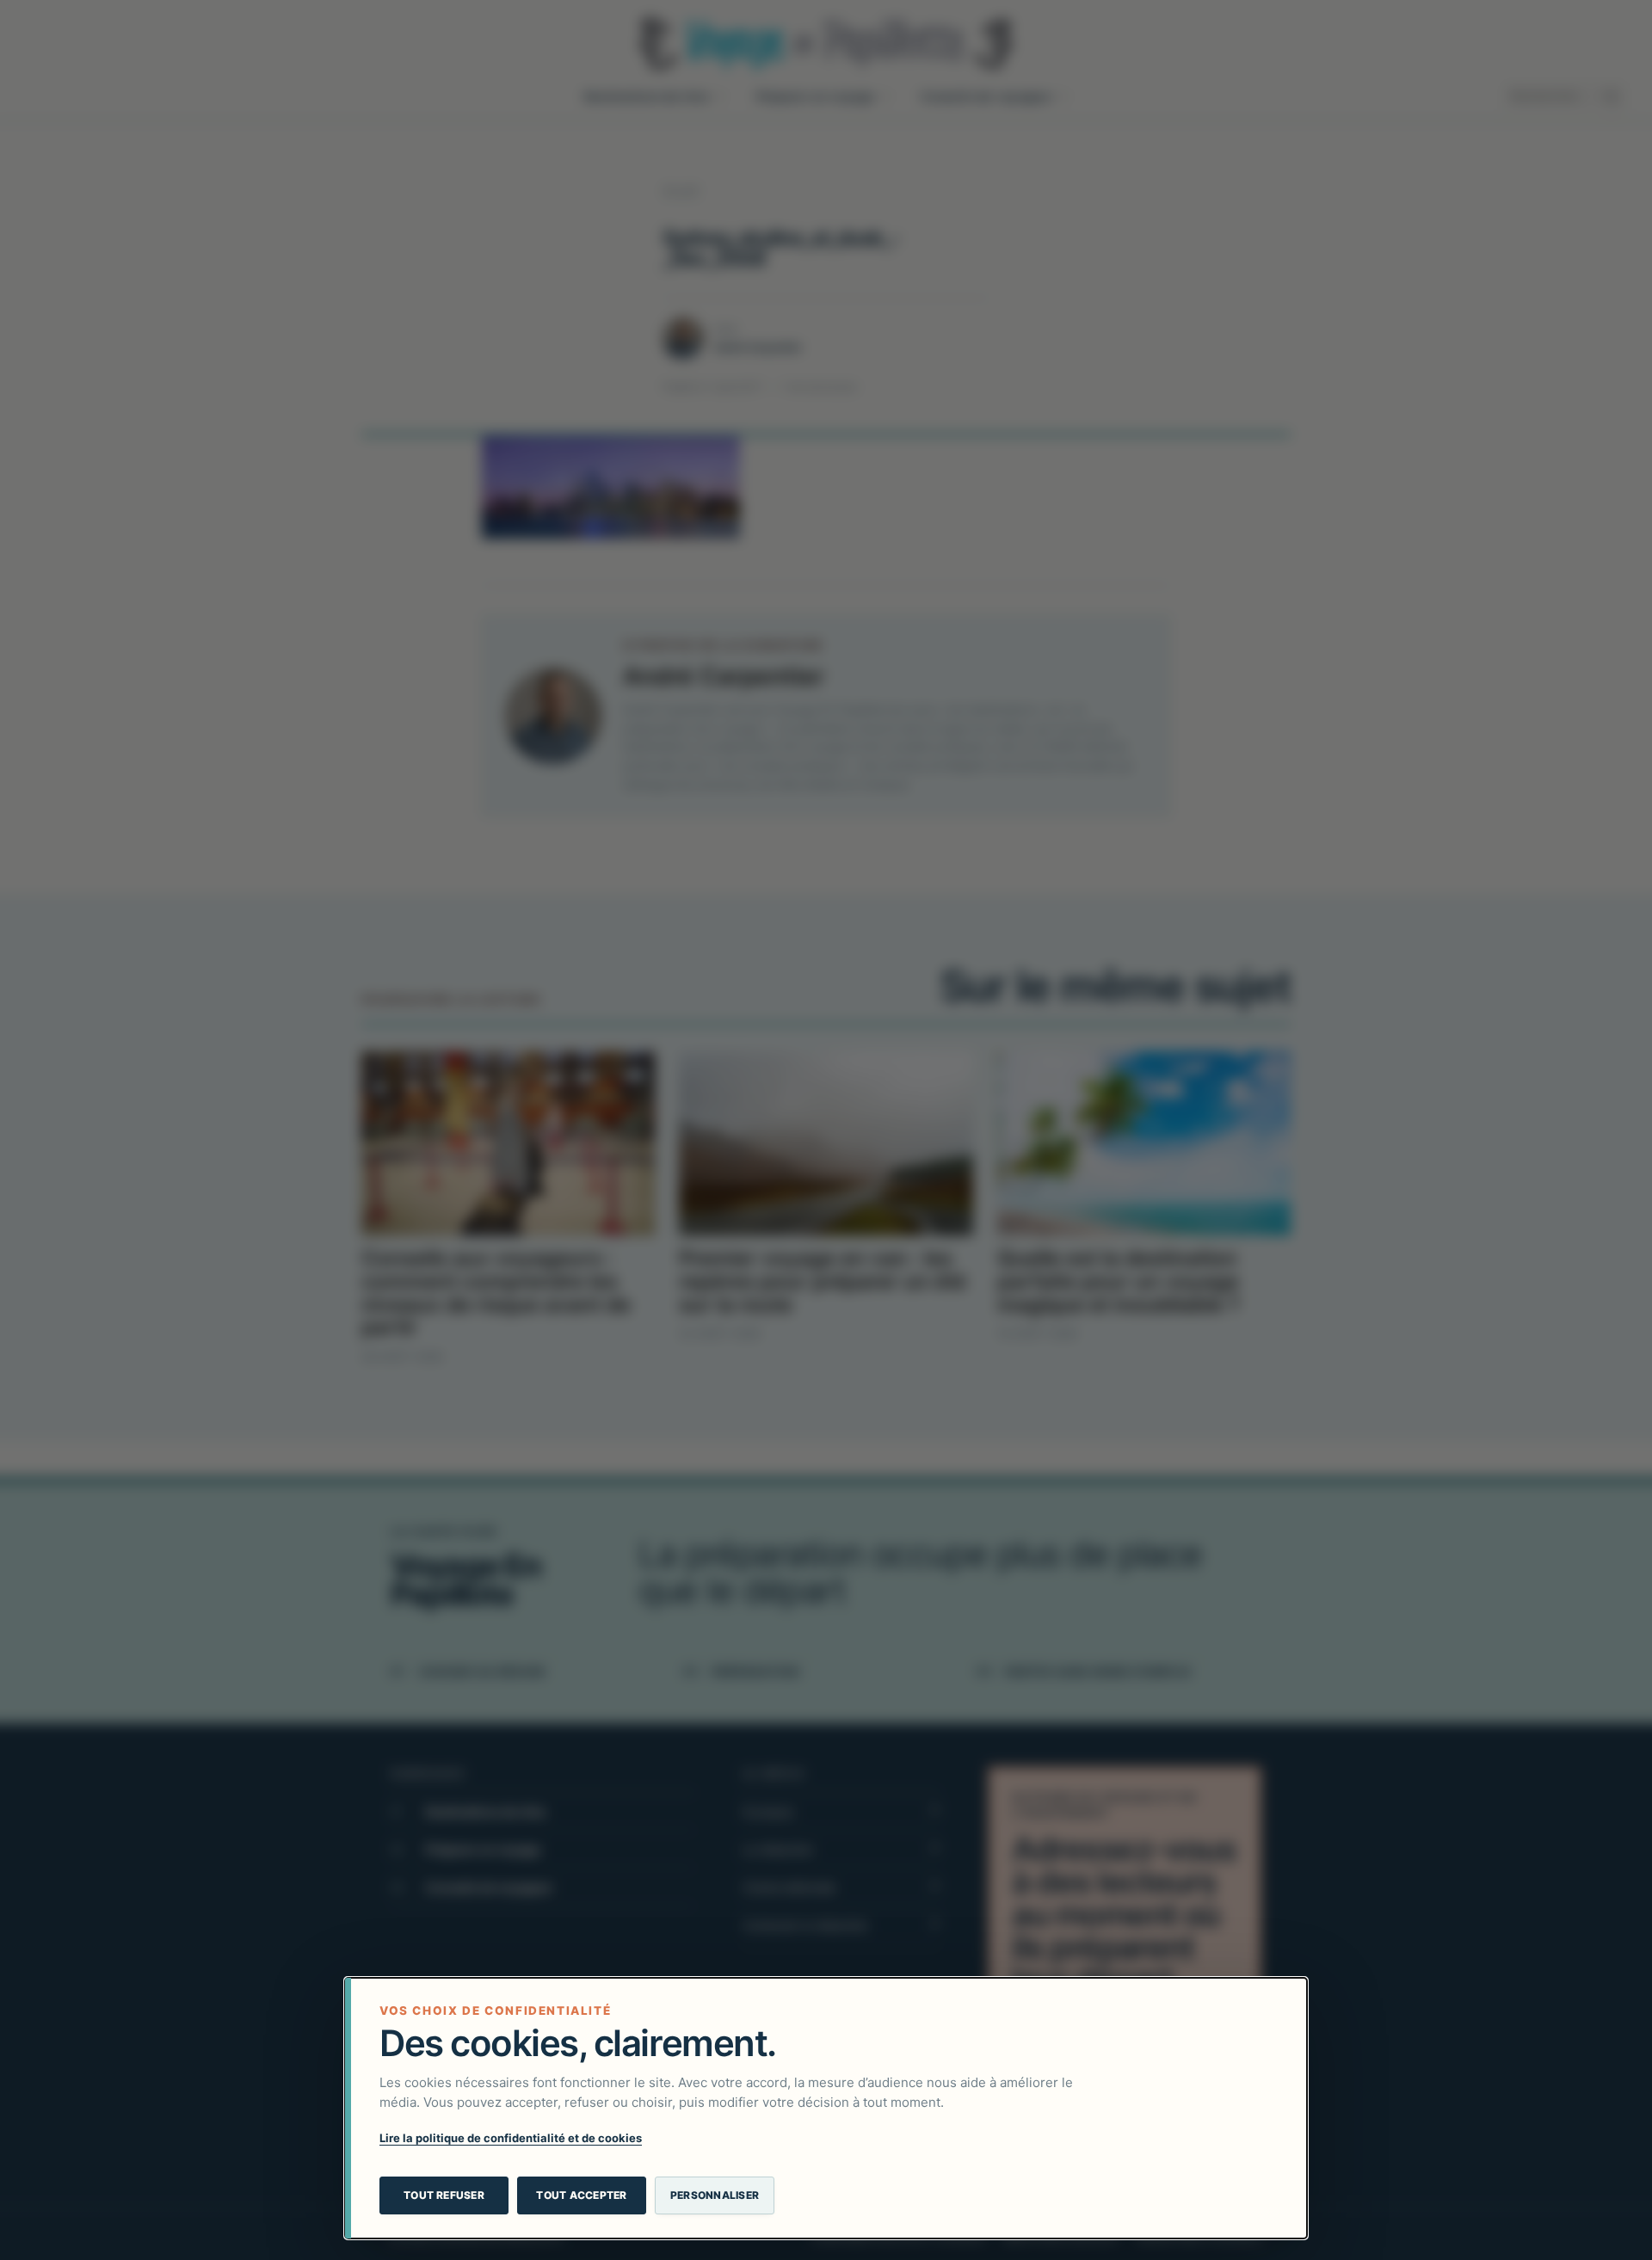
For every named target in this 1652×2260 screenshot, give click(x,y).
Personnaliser (715, 2195)
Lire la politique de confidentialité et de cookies (511, 2138)
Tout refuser (444, 2195)
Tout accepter (581, 2195)
